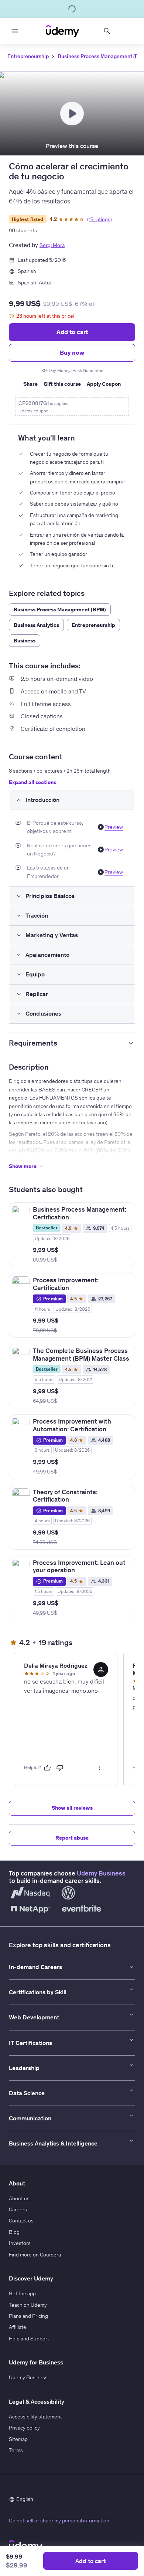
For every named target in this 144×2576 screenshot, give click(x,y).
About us (19, 2198)
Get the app (22, 2293)
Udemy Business (101, 1873)
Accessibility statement (35, 2417)
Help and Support (29, 2339)
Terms (16, 2450)
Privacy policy (24, 2428)
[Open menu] (15, 31)
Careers (18, 2209)
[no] (60, 1768)
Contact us (21, 2221)
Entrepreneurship (28, 56)
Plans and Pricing (28, 2316)
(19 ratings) (100, 219)
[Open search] (107, 31)
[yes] (47, 1768)
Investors (20, 2243)
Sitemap (18, 2439)
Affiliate (18, 2327)
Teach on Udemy (28, 2305)
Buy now (72, 352)
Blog (14, 2232)
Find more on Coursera (35, 2255)
